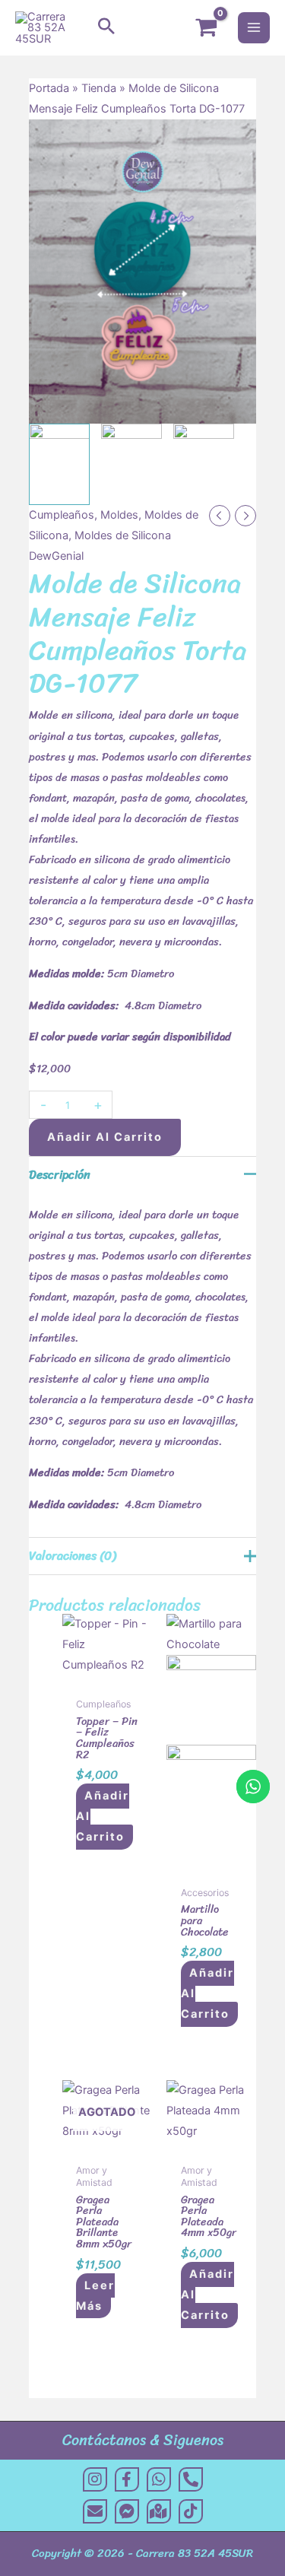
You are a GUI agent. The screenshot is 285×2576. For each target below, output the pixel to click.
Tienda (99, 88)
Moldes (119, 515)
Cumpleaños (62, 515)
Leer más (95, 2296)
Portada (49, 88)
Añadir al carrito (105, 1137)
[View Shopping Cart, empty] (206, 28)
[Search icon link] (106, 27)
